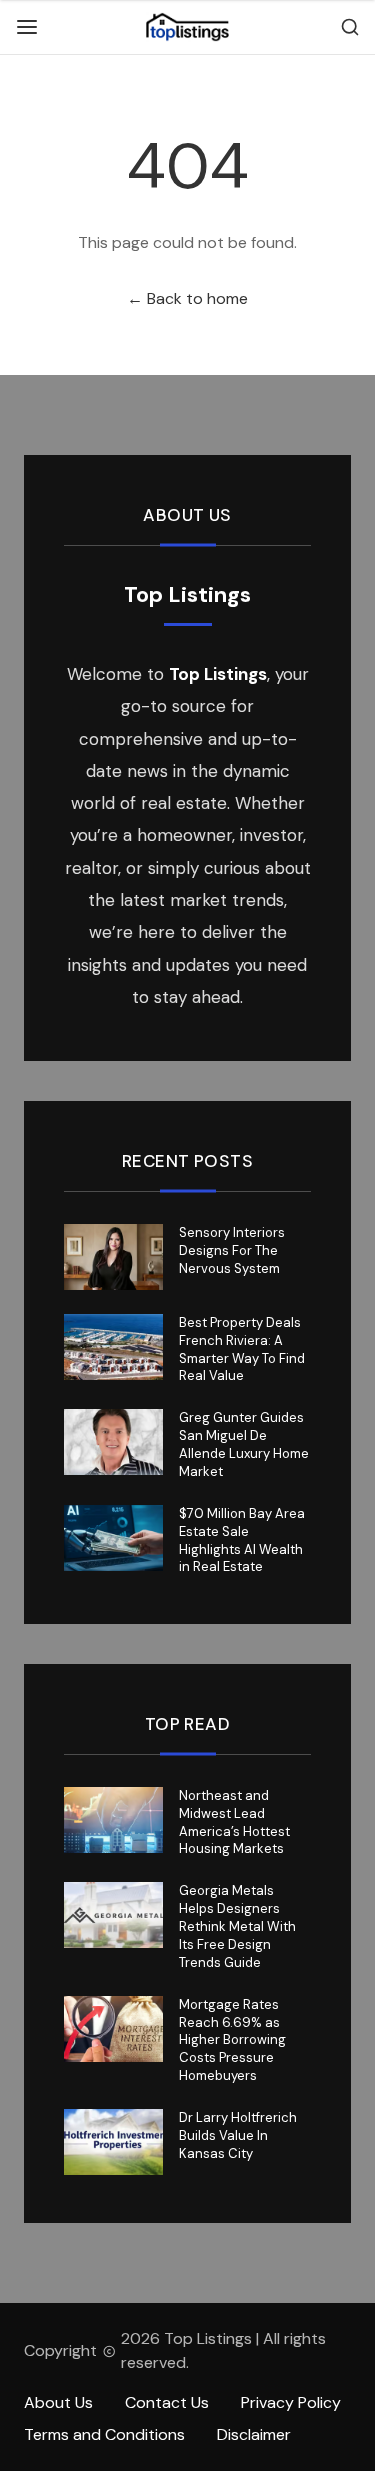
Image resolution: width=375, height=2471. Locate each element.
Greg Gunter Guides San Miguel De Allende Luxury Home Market (244, 1444)
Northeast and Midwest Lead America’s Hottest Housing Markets (234, 1822)
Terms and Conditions (104, 2434)
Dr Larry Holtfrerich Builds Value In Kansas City (238, 2135)
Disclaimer (254, 2434)
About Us (58, 2402)
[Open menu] (27, 27)
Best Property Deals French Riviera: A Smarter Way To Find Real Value (242, 1349)
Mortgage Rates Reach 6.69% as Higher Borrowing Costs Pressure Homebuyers (232, 2040)
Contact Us (167, 2402)
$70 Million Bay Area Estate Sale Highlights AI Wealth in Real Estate (242, 1540)
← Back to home (187, 298)
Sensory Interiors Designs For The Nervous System (232, 1250)
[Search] (350, 27)
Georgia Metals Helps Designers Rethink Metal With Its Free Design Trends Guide (237, 1926)
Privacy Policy (291, 2402)
